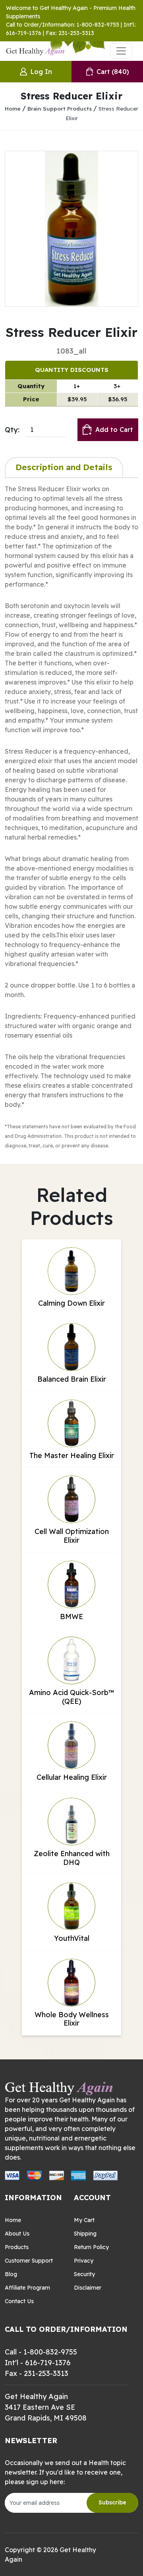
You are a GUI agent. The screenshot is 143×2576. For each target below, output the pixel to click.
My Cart (84, 2220)
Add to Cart (114, 430)
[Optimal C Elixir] (71, 229)
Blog (11, 2274)
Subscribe (112, 2502)
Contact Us (19, 2301)
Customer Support (29, 2261)
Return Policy (91, 2247)
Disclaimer (88, 2288)
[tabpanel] (71, 817)
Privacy (84, 2261)
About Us (17, 2234)
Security (84, 2274)
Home (13, 108)
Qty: (12, 430)
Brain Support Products (60, 108)
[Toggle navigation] (121, 51)
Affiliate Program (27, 2288)
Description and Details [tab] (64, 467)
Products (17, 2247)
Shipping (85, 2234)
